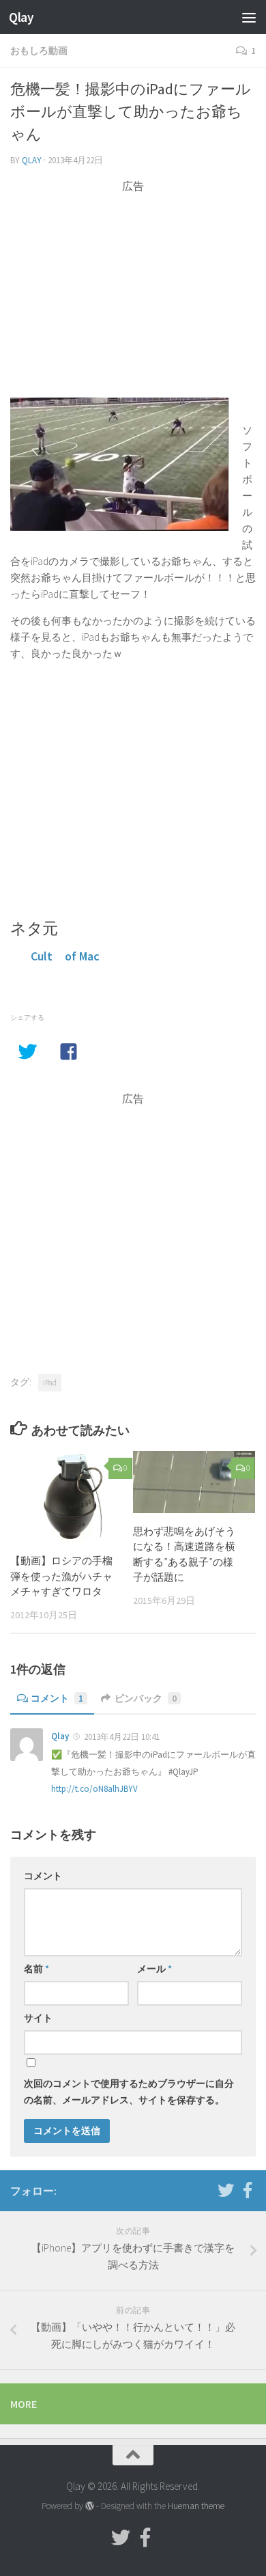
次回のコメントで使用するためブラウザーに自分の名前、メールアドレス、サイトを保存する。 (129, 2092)
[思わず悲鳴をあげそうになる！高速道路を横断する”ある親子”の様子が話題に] (194, 1482)
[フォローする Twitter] (226, 2190)
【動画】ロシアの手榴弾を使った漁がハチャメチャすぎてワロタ (61, 1576)
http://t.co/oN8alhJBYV (94, 1789)
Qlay (21, 17)
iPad (50, 1382)
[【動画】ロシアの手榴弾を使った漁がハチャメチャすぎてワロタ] (71, 1497)
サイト (38, 2018)
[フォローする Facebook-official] (248, 2190)
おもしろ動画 (39, 51)
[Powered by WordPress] (90, 2506)
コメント (57, 1698)
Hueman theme (196, 2506)
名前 (36, 1969)
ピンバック (146, 1698)
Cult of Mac (65, 956)
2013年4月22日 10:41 (122, 1737)
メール (154, 1969)
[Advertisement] (133, 290)
